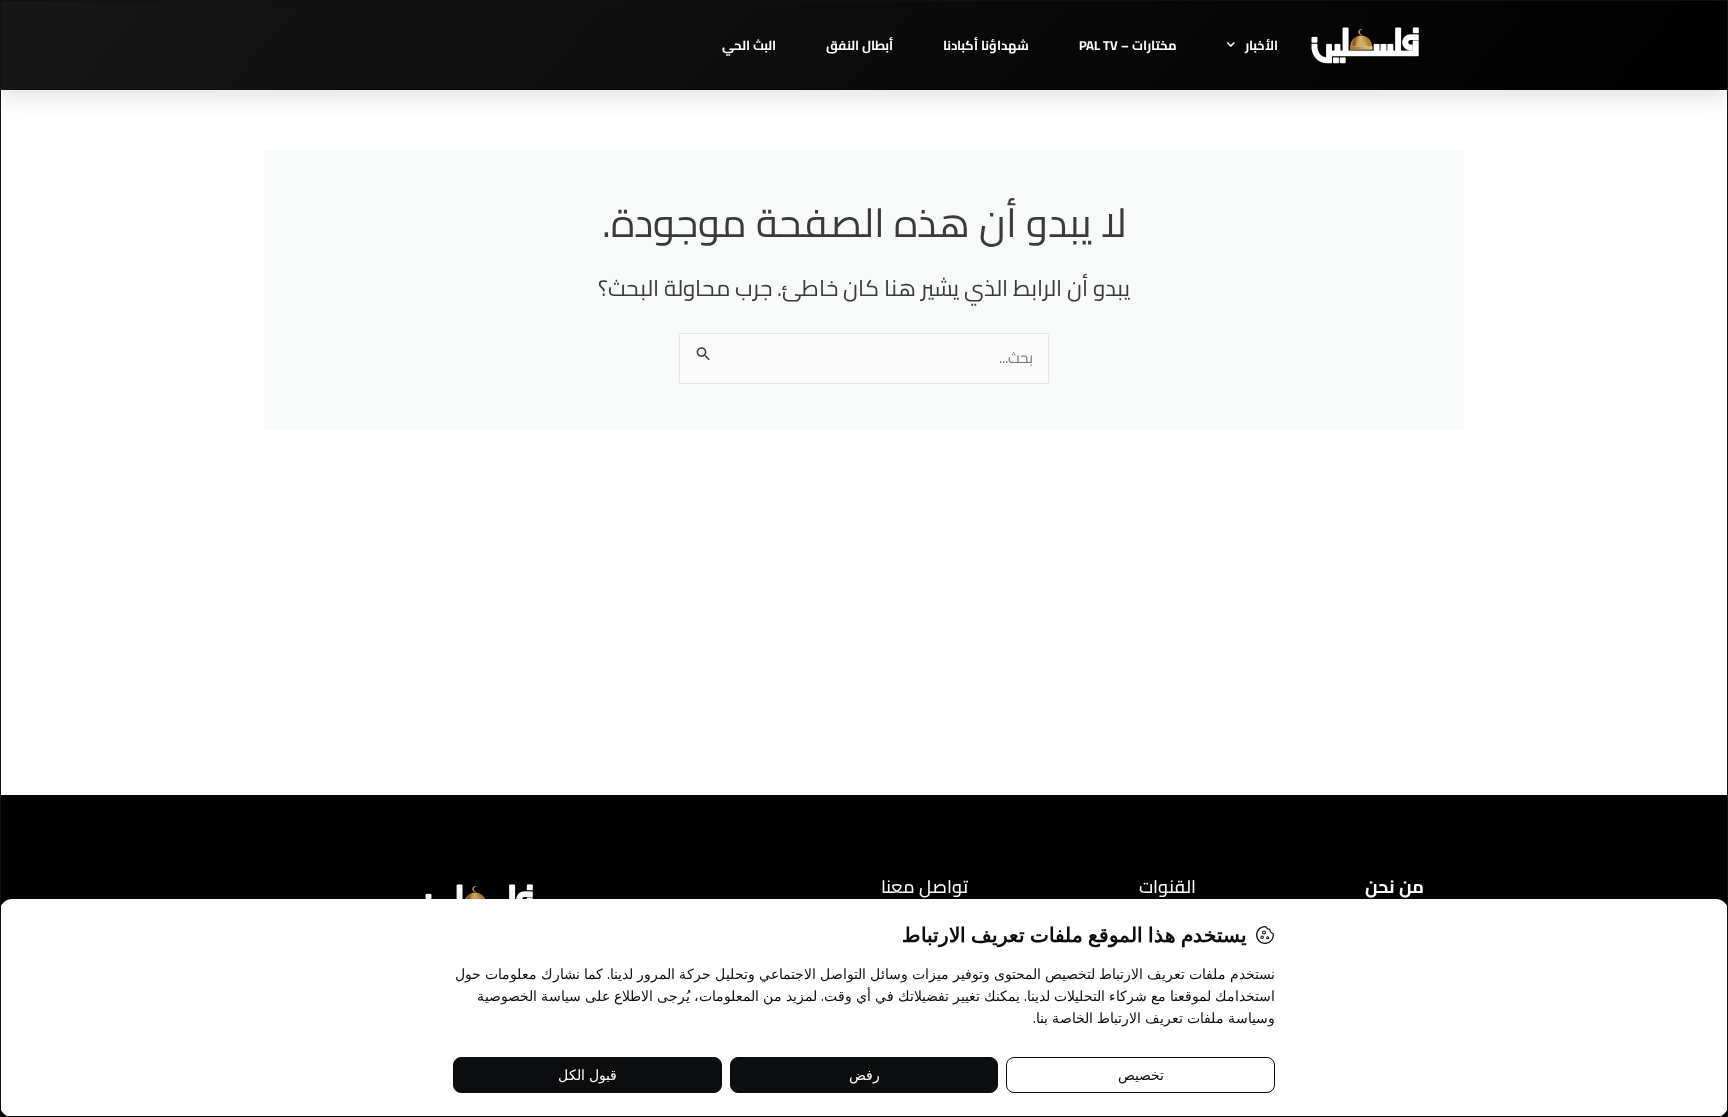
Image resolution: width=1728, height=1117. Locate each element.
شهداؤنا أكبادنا (986, 45)
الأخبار (1261, 45)
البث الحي (749, 45)
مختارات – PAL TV (1128, 45)
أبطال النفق (859, 45)
